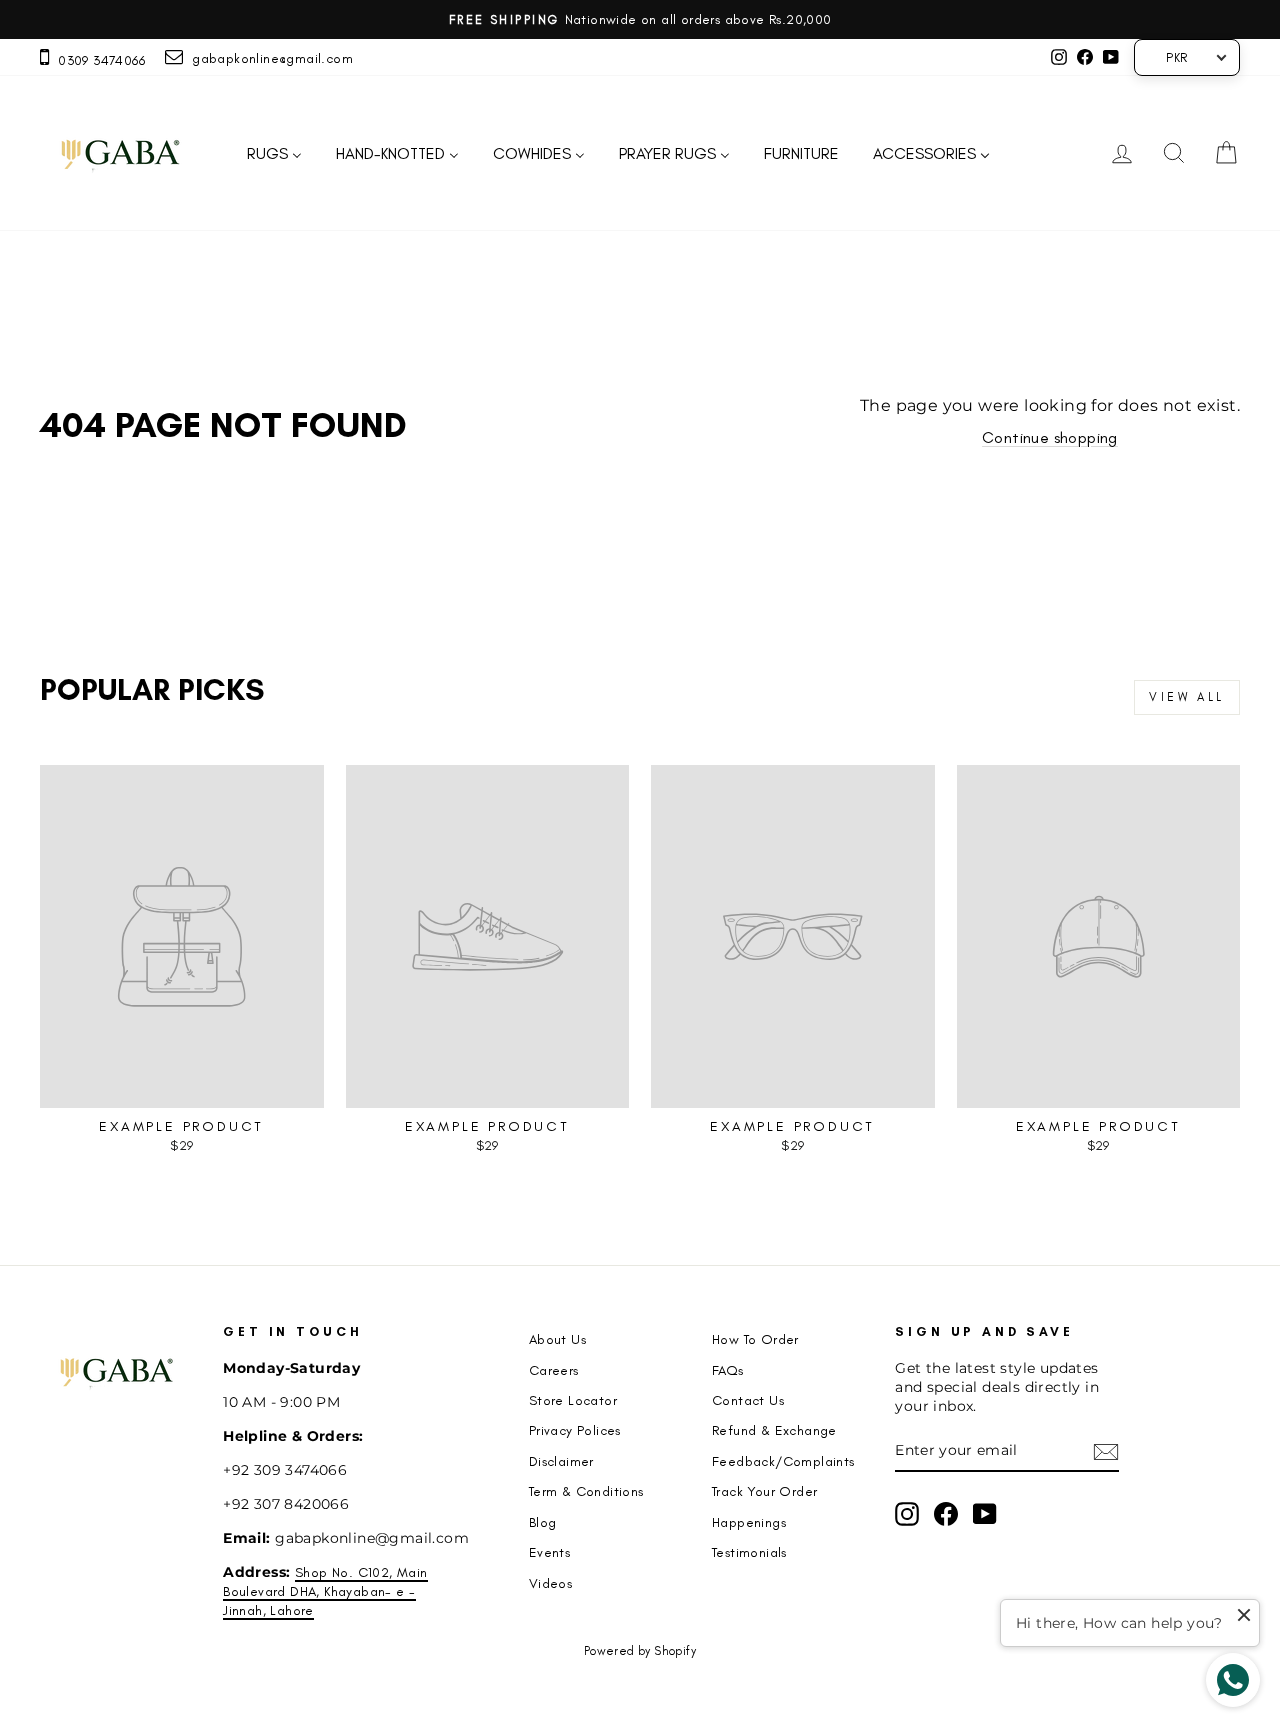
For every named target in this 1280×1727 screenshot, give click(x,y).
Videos (550, 1583)
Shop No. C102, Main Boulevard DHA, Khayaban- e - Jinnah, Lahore (325, 1591)
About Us (557, 1339)
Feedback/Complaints (783, 1461)
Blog (543, 1522)
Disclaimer (561, 1461)
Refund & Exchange (774, 1430)
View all (1187, 697)
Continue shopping (1050, 437)
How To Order (755, 1339)
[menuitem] (274, 153)
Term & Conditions (586, 1491)
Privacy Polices (575, 1430)
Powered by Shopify (640, 1651)
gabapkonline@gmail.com (268, 58)
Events (549, 1552)
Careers (554, 1370)
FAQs (728, 1370)
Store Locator (573, 1400)
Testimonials (749, 1552)
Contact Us (748, 1400)
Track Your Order (764, 1491)
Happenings (749, 1522)
